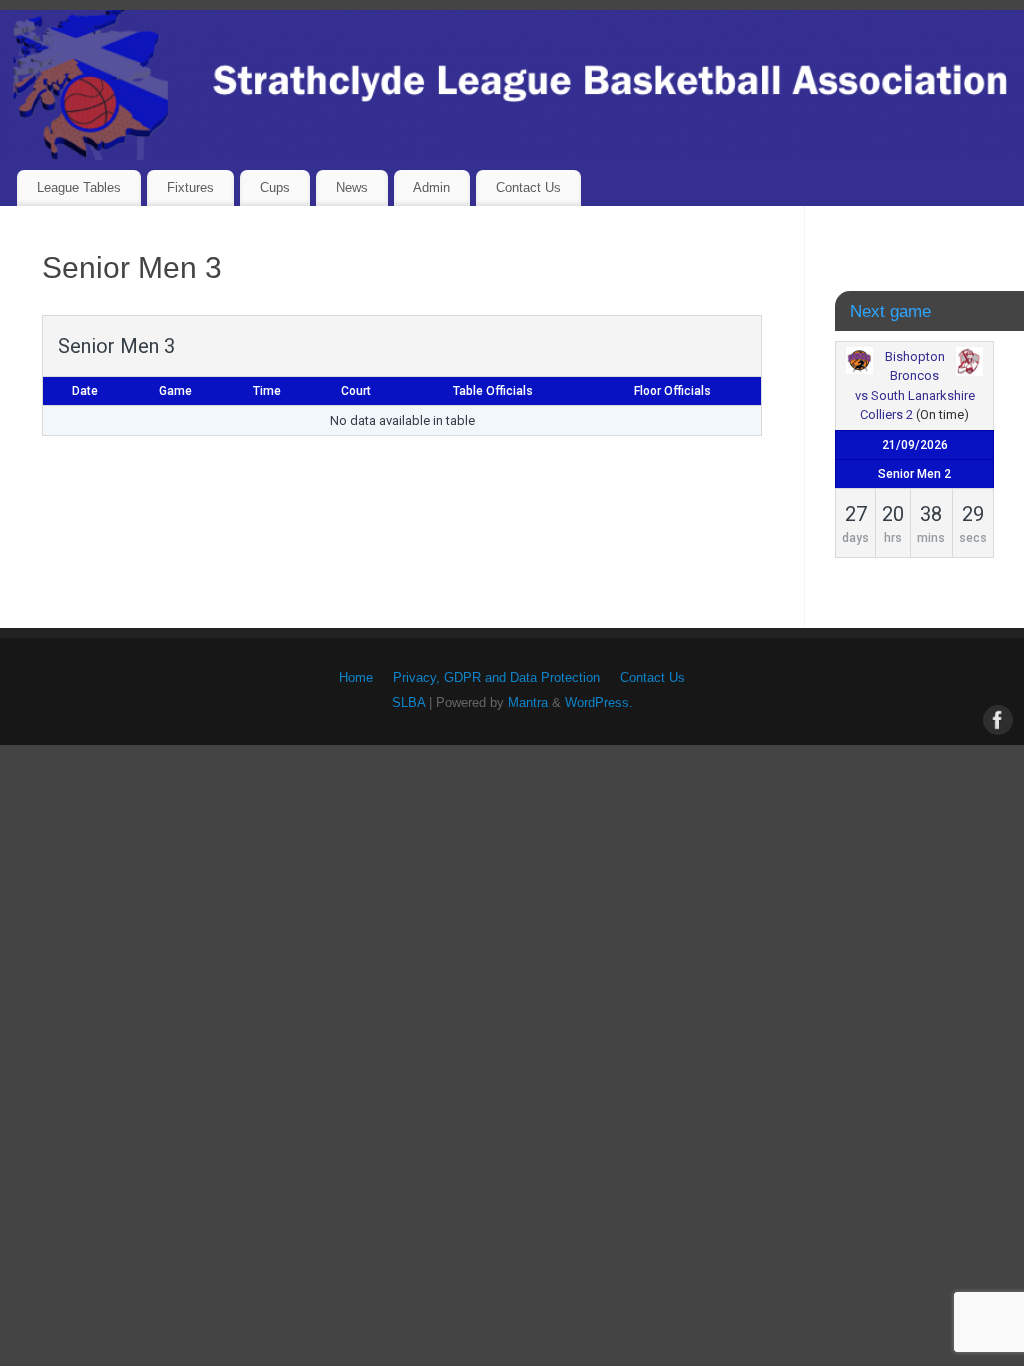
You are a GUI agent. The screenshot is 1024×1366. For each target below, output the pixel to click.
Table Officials (493, 391)
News (352, 187)
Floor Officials (672, 391)
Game (175, 391)
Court (356, 391)
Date (85, 391)
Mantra (528, 703)
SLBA (408, 703)
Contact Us (528, 187)
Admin (431, 187)
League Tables (79, 187)
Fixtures (190, 187)
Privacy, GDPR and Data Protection (496, 678)
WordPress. (599, 703)
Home (356, 678)
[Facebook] (996, 718)
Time (267, 391)
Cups (275, 187)
